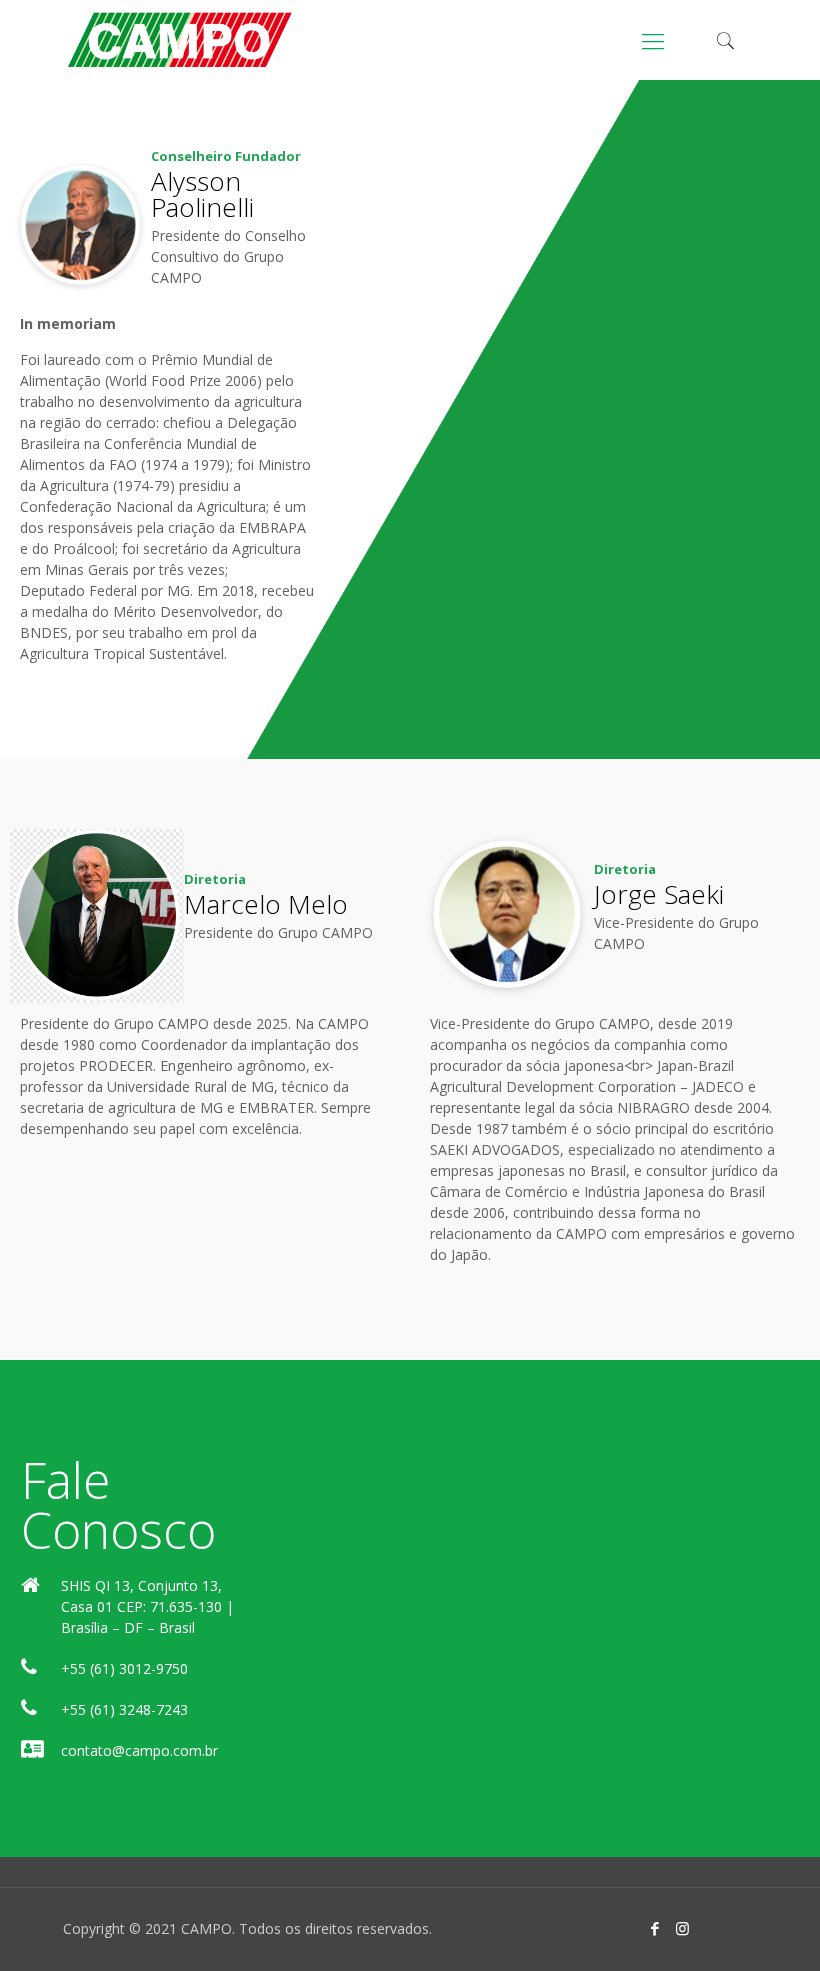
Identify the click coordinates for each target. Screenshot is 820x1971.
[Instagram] (682, 1928)
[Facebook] (655, 1928)
